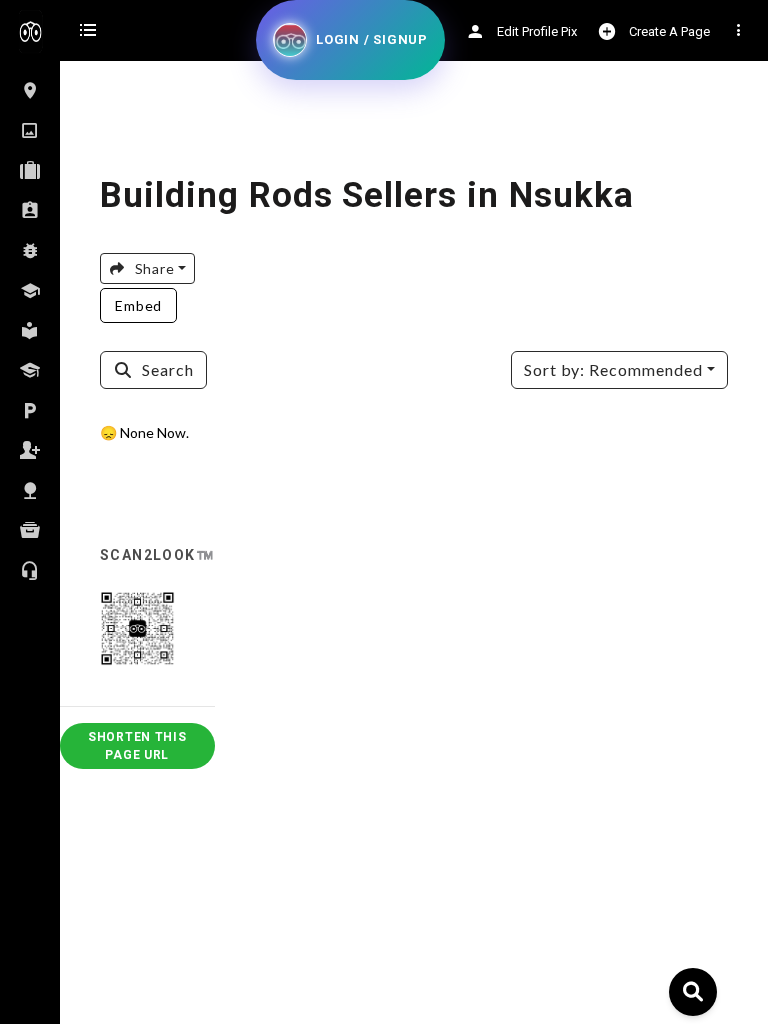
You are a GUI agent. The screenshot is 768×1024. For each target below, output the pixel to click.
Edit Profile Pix (535, 31)
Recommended (613, 369)
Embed (138, 305)
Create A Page (668, 31)
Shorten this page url (137, 746)
